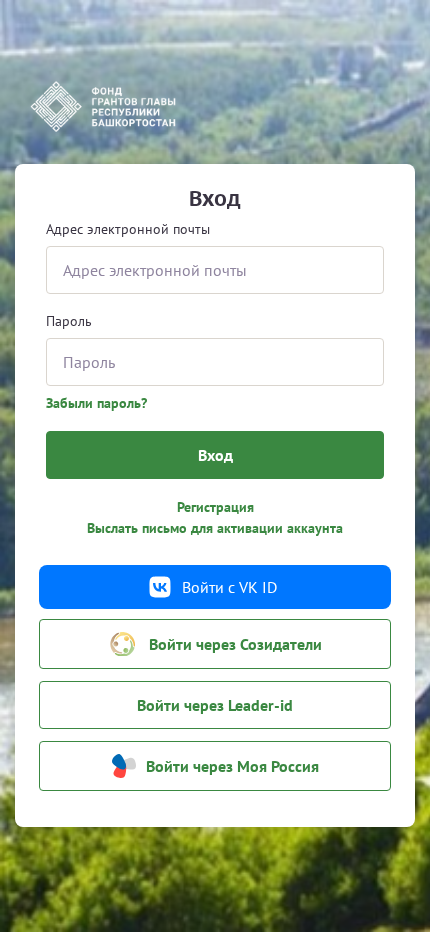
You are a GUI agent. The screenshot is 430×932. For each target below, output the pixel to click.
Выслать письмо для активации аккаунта (215, 528)
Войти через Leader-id (215, 705)
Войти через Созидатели (235, 644)
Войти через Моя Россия (232, 766)
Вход (215, 455)
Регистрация (215, 507)
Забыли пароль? (96, 403)
